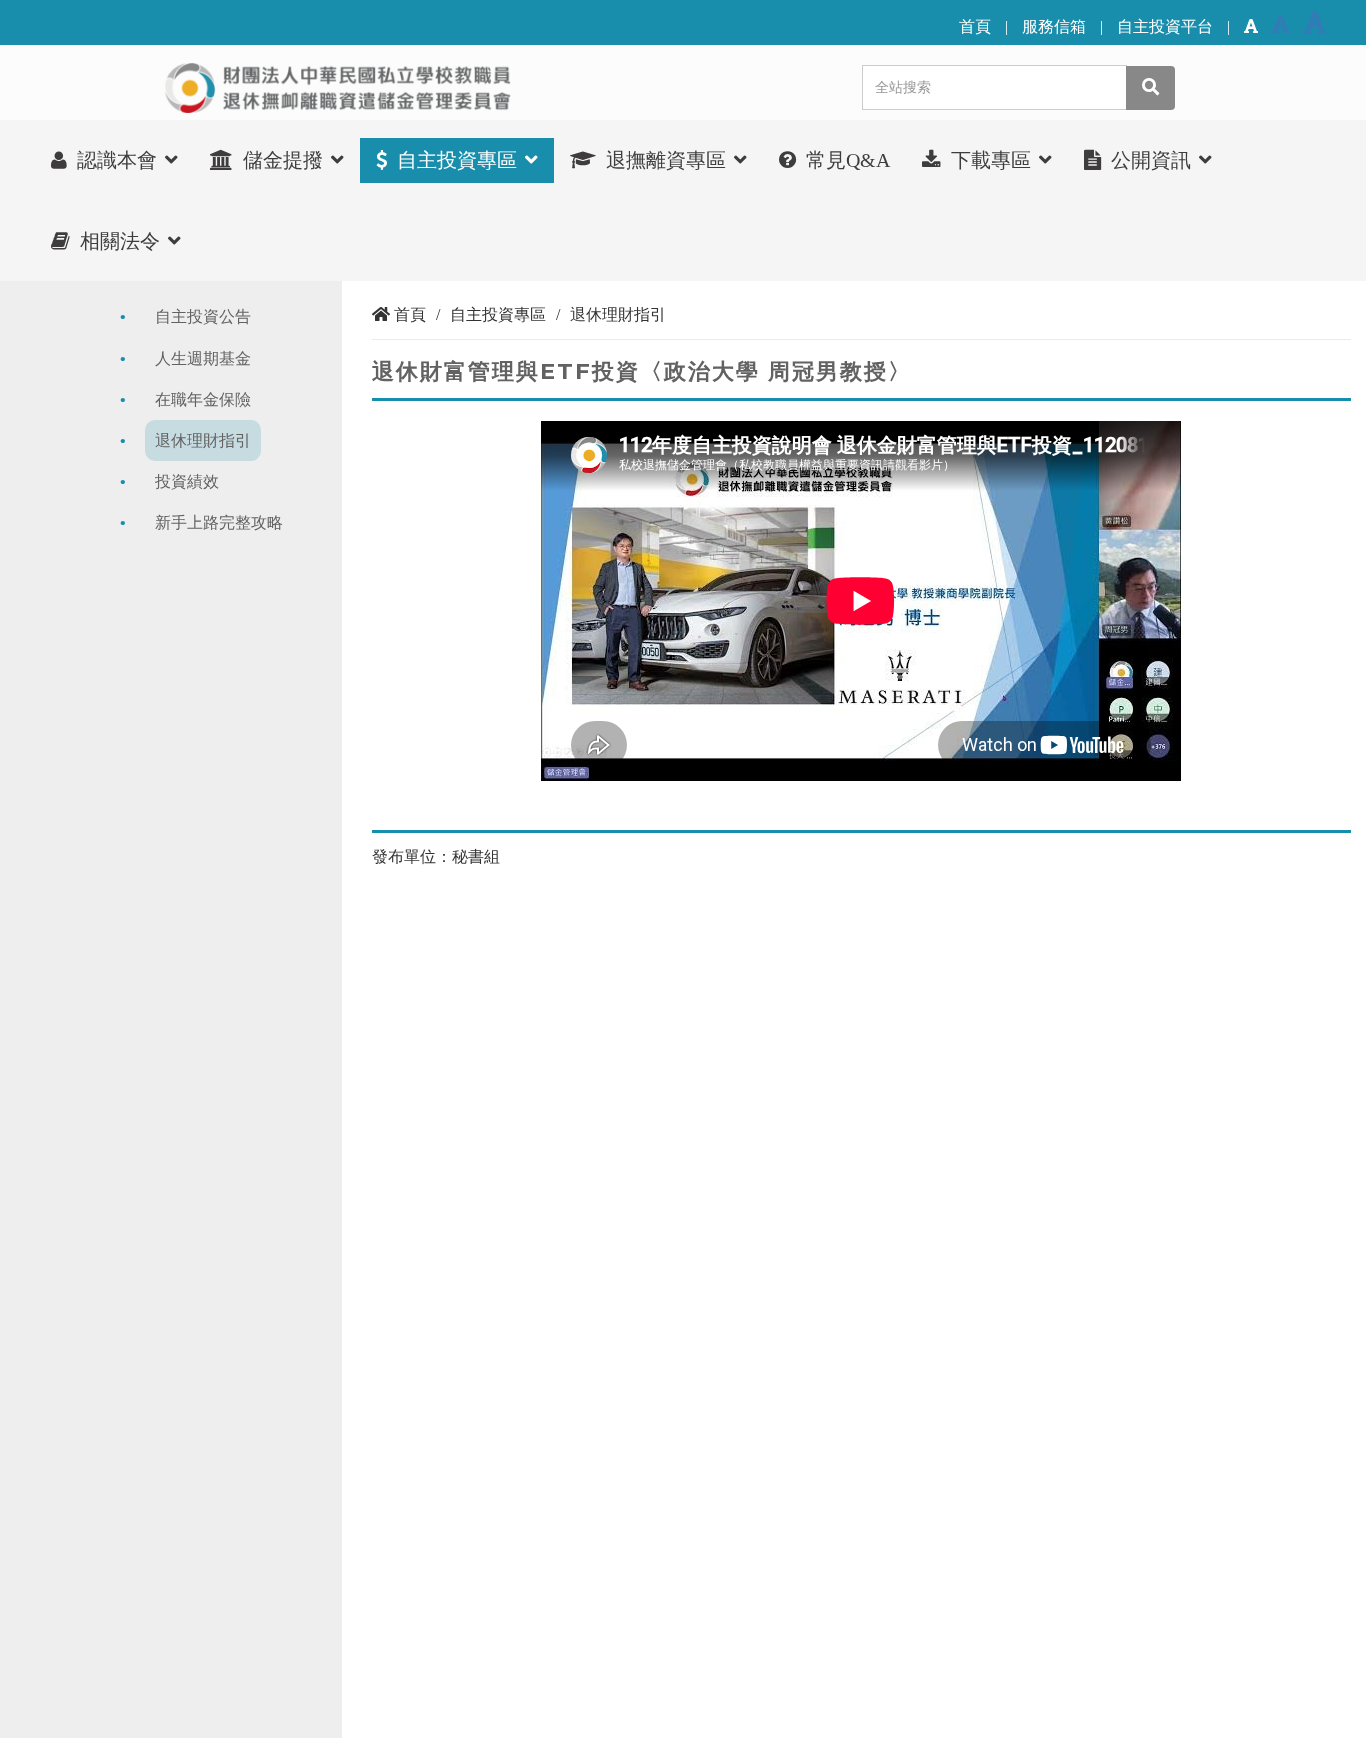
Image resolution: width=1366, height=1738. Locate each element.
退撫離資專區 (666, 160)
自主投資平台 (1165, 26)
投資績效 (187, 481)
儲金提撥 (283, 160)
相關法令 (120, 241)
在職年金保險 (203, 399)
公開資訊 (1151, 160)
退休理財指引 (203, 440)
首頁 (975, 26)
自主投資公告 (203, 316)
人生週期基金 (203, 358)
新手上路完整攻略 (219, 522)
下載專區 (991, 160)
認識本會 (117, 160)
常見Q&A (845, 160)
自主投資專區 (457, 160)
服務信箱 (1054, 26)
